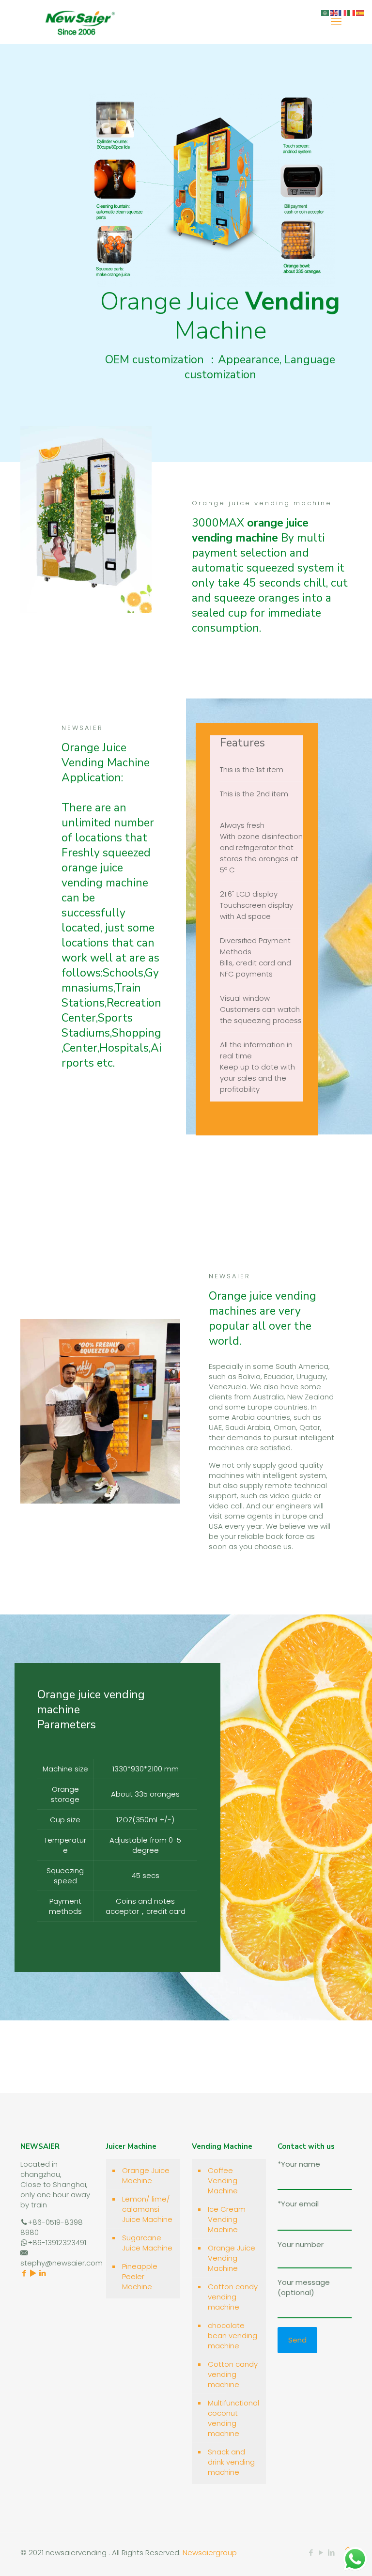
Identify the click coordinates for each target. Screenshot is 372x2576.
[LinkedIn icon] (331, 2553)
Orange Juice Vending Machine (232, 2258)
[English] (334, 12)
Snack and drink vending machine (231, 2462)
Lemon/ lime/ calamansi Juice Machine (147, 2209)
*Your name (299, 2164)
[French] (343, 12)
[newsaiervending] (80, 22)
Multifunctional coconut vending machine (233, 2418)
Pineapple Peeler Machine (140, 2276)
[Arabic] (325, 12)
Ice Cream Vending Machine (227, 2219)
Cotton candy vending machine (233, 2297)
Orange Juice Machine (146, 2175)
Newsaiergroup (210, 2553)
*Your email (298, 2204)
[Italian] (352, 12)
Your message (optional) (304, 2287)
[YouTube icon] (321, 2553)
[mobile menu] (336, 22)
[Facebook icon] (311, 2553)
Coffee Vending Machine (223, 2180)
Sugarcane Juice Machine (147, 2243)
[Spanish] (360, 12)
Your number (301, 2244)
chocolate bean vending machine (232, 2335)
